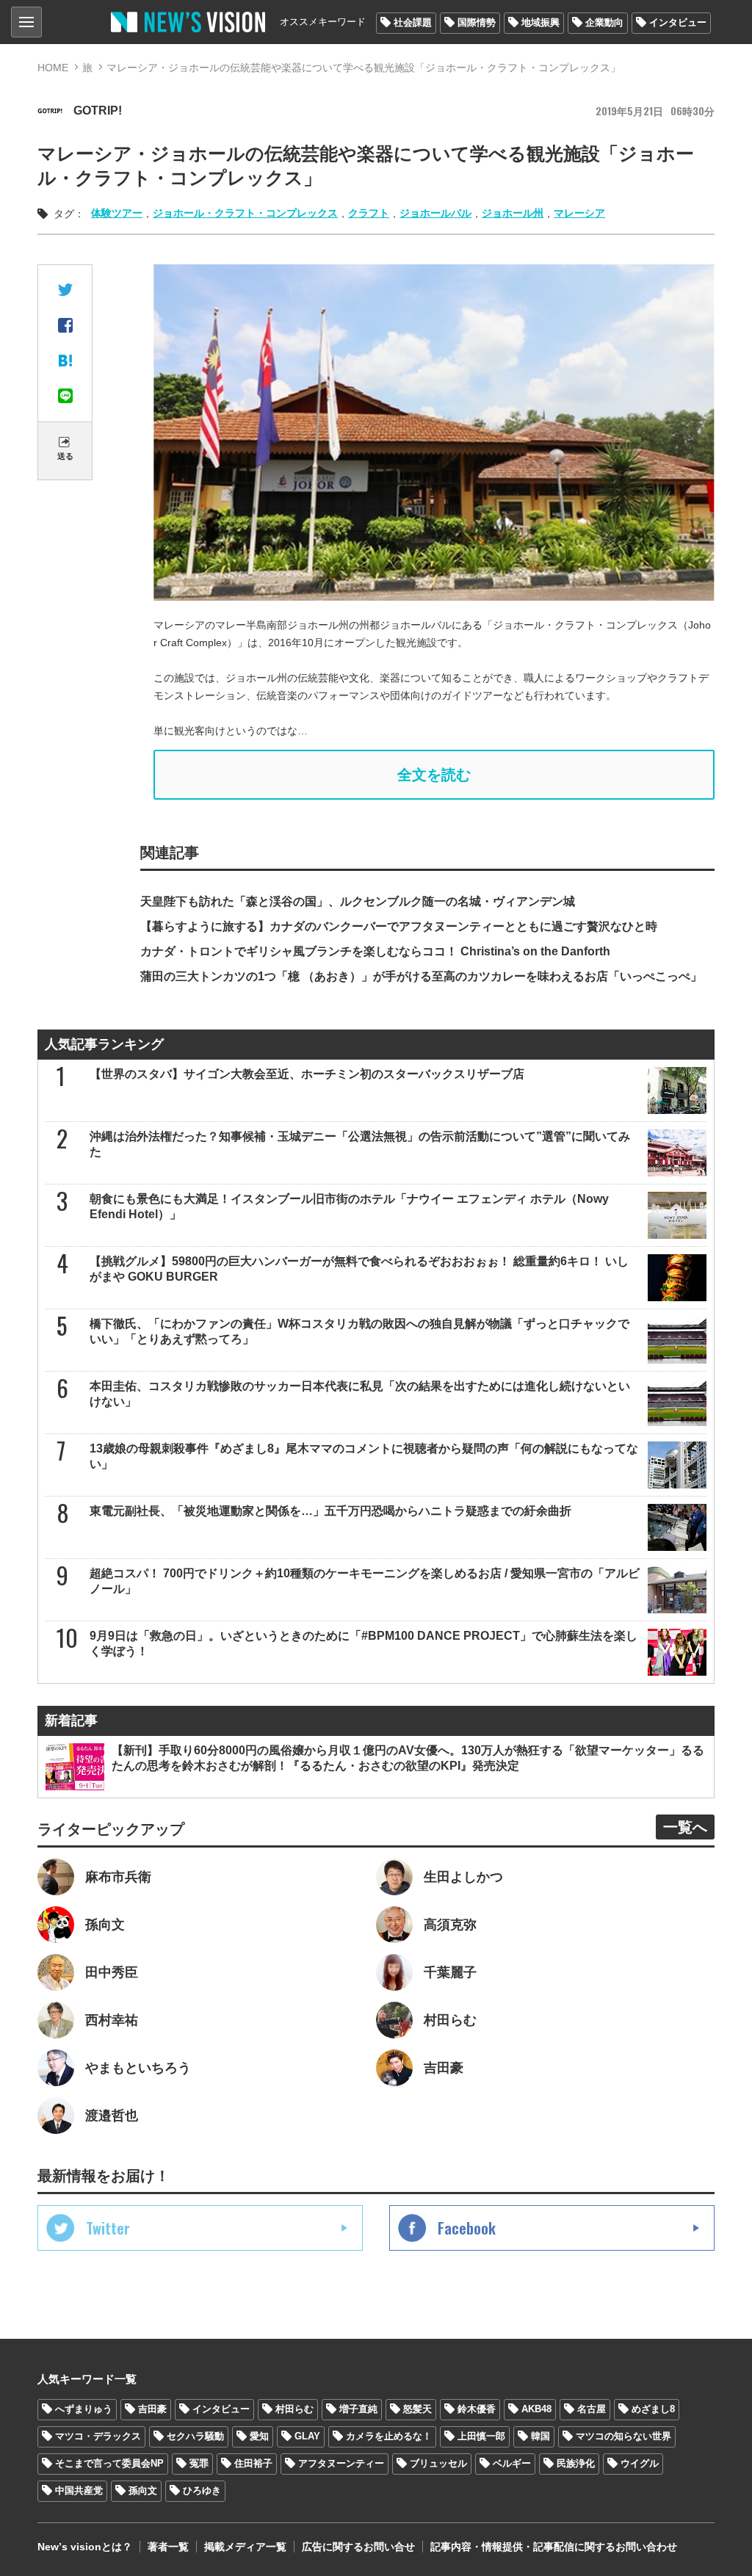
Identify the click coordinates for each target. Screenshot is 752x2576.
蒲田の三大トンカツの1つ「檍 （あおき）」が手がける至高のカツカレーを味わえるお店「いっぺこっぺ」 (421, 976)
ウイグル (640, 2463)
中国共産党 (79, 2490)
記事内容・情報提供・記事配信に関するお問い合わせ (554, 2547)
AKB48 (536, 2409)
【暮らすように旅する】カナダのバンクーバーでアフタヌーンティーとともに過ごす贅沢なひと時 (399, 926)
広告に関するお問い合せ (358, 2547)
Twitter (108, 2228)
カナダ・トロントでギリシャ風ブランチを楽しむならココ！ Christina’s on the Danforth (375, 951)
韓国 (540, 2436)
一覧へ (685, 1827)
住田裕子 (253, 2463)
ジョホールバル (435, 213)
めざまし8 (653, 2409)
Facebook (467, 2228)
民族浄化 (576, 2463)
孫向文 (143, 2490)
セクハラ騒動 (195, 2436)
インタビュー (678, 22)
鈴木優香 (477, 2409)
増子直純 (358, 2409)
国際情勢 (477, 22)
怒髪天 (417, 2409)
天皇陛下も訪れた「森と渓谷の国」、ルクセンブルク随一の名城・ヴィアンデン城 (358, 901)
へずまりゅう (84, 2409)
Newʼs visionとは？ (85, 2547)
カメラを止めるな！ (389, 2436)
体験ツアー (117, 213)
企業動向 (604, 22)
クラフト (369, 213)
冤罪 (199, 2463)
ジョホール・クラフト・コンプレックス (245, 213)
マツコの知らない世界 (623, 2436)
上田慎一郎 (481, 2436)
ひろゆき (202, 2490)
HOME (53, 68)
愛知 (259, 2436)
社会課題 (413, 22)
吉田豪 (152, 2409)
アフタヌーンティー (341, 2463)
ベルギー (512, 2463)
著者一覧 (168, 2547)
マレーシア (579, 213)
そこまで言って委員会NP (109, 2463)
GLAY (307, 2436)
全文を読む (434, 775)
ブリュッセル (438, 2463)
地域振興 (540, 22)
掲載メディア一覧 (245, 2547)
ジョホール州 (513, 213)
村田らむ (294, 2409)
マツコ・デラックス (98, 2436)
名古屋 (592, 2409)
